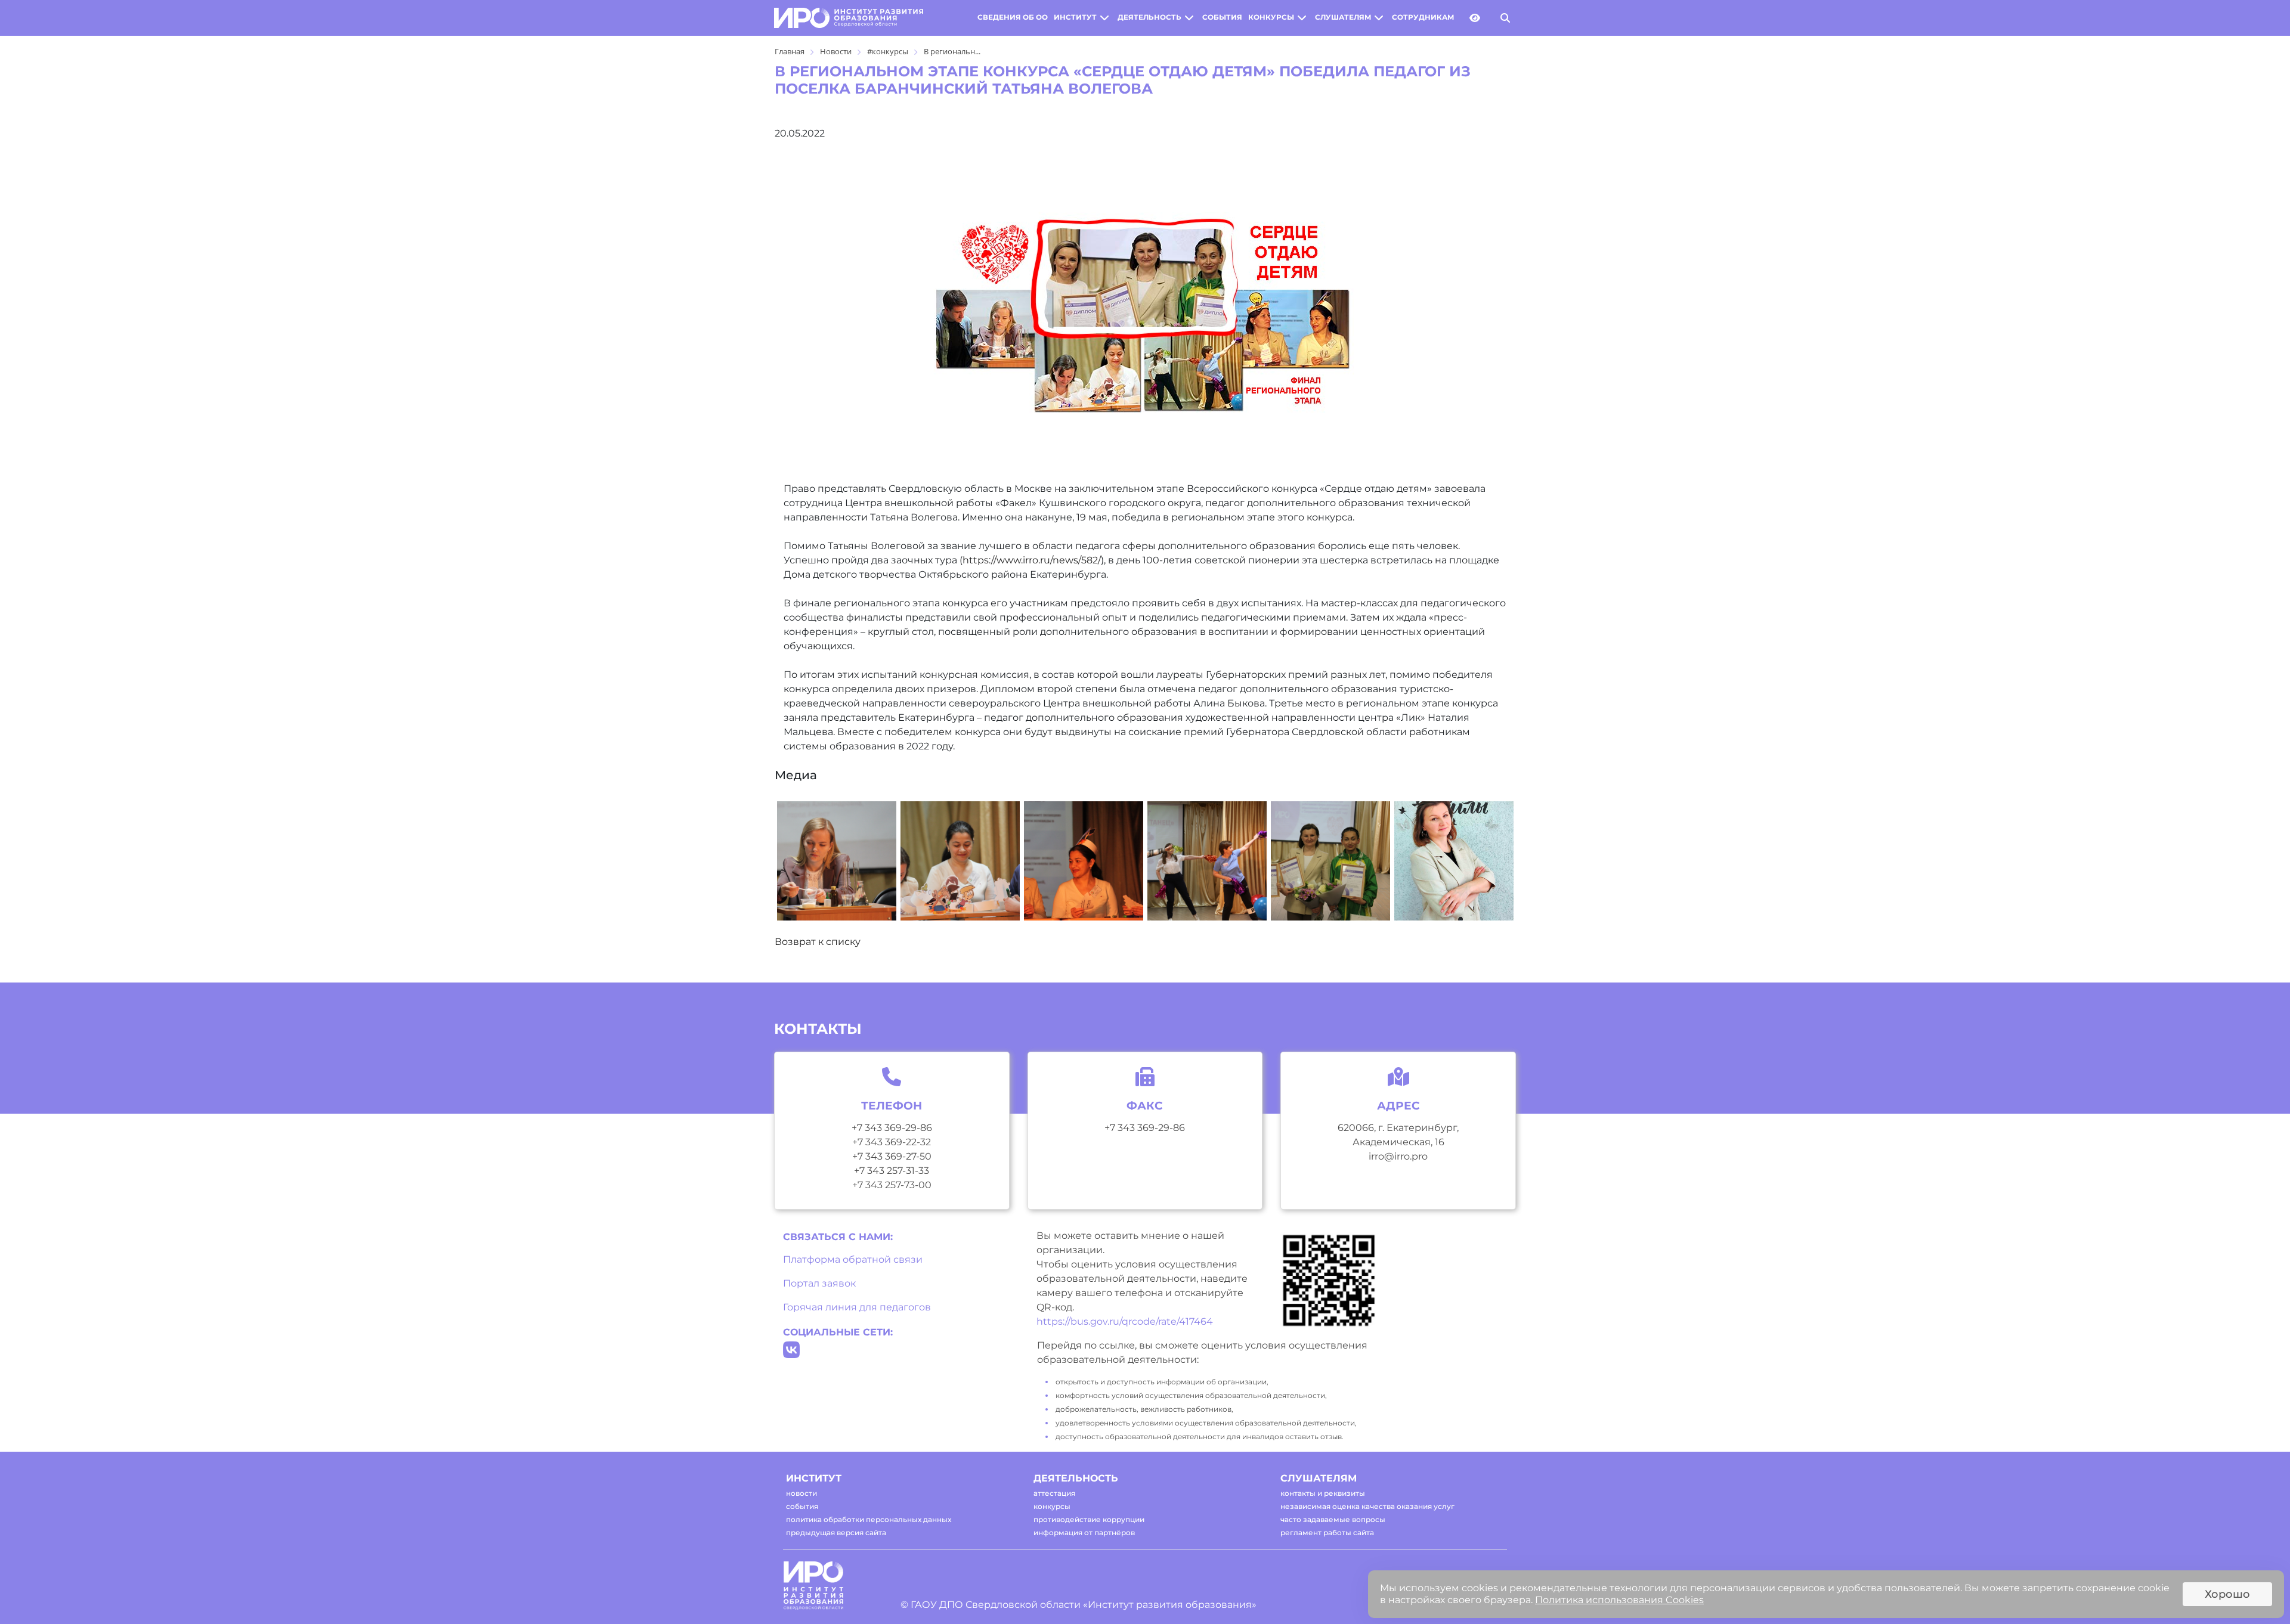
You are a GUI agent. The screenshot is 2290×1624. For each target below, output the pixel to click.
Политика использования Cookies (1619, 1600)
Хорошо (2227, 1594)
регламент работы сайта (1327, 1532)
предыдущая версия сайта (836, 1532)
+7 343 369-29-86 (892, 1128)
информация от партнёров (1084, 1532)
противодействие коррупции (1089, 1519)
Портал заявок (819, 1283)
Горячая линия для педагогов (857, 1307)
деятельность (1149, 17)
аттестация (1054, 1493)
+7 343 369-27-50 (892, 1156)
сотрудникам (1423, 17)
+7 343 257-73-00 (892, 1185)
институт (1075, 17)
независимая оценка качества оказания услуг (1367, 1506)
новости (801, 1493)
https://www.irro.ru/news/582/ (1032, 560)
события (1222, 17)
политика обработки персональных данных (869, 1519)
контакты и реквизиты (1323, 1493)
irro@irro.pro (1398, 1156)
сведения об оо (1013, 17)
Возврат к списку (818, 942)
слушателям (1343, 17)
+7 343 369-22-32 (892, 1142)
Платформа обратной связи (853, 1259)
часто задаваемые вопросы (1333, 1519)
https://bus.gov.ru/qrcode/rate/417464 (1125, 1321)
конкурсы (1271, 17)
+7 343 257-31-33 (892, 1171)
